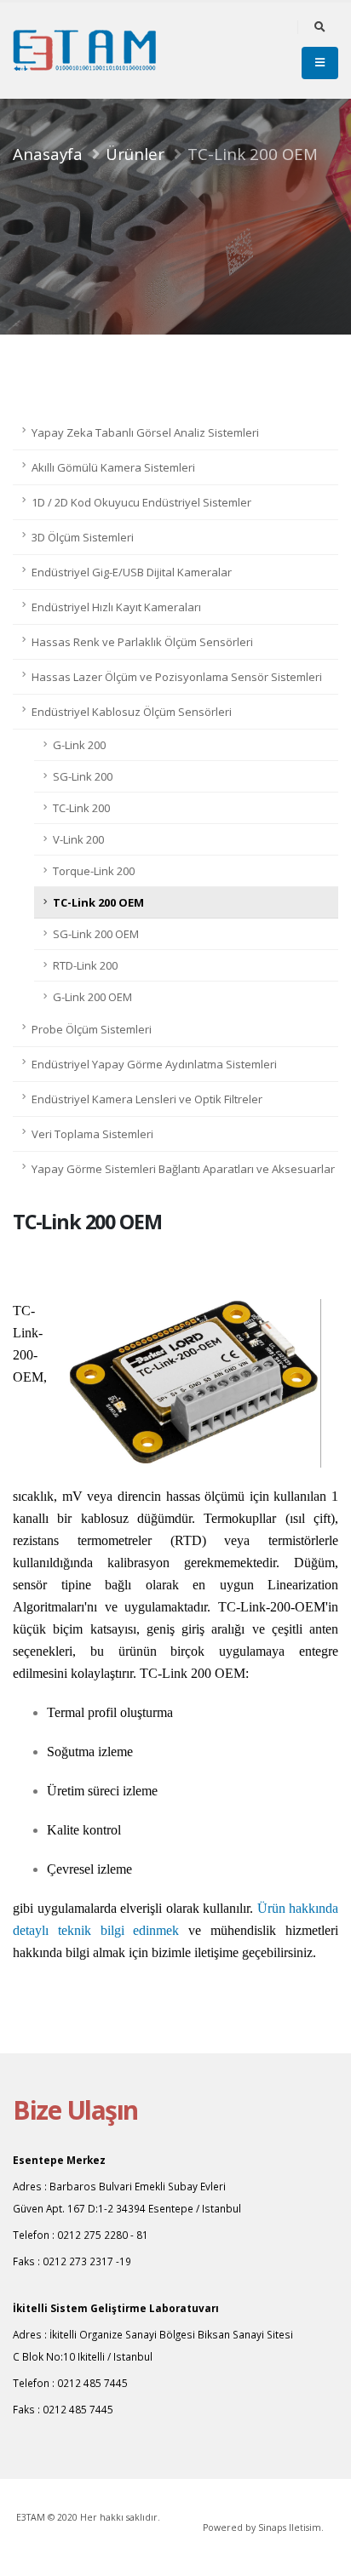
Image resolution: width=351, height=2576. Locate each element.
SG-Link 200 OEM (96, 934)
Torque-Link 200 (94, 871)
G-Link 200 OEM (92, 997)
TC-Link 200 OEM (98, 902)
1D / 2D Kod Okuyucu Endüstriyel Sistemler (141, 502)
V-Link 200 (78, 839)
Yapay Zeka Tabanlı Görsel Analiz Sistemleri (145, 432)
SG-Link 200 (83, 776)
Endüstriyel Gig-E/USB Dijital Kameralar (132, 572)
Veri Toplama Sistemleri (92, 1134)
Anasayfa (48, 154)
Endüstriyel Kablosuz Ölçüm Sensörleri (132, 712)
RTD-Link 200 (85, 965)
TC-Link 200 (81, 808)
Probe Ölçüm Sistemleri (92, 1029)
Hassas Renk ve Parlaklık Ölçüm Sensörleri (142, 642)
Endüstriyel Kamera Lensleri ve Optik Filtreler (147, 1099)
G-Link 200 (79, 745)
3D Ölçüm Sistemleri (83, 537)
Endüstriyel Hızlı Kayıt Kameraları (116, 607)
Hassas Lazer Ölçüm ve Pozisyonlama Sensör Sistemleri (177, 677)
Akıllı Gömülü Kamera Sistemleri (113, 467)
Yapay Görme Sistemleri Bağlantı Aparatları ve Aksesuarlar (183, 1169)
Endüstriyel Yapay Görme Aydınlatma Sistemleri (154, 1064)
